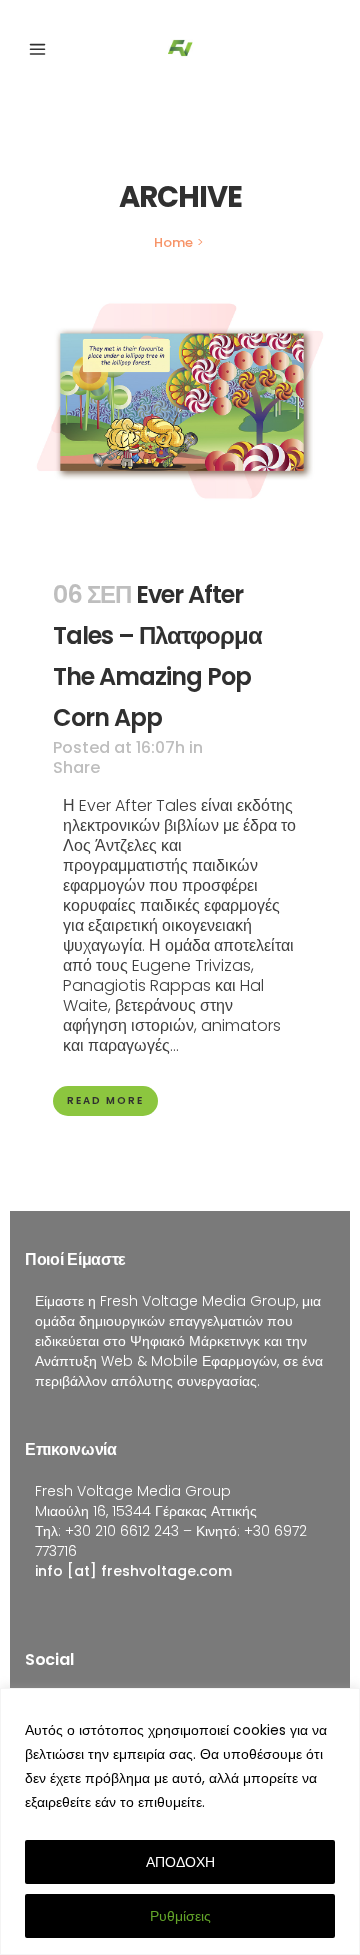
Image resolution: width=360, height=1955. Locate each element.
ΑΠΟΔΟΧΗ (180, 1862)
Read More (105, 1100)
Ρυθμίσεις (180, 1916)
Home (173, 242)
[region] (180, 1821)
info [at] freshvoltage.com (133, 1571)
